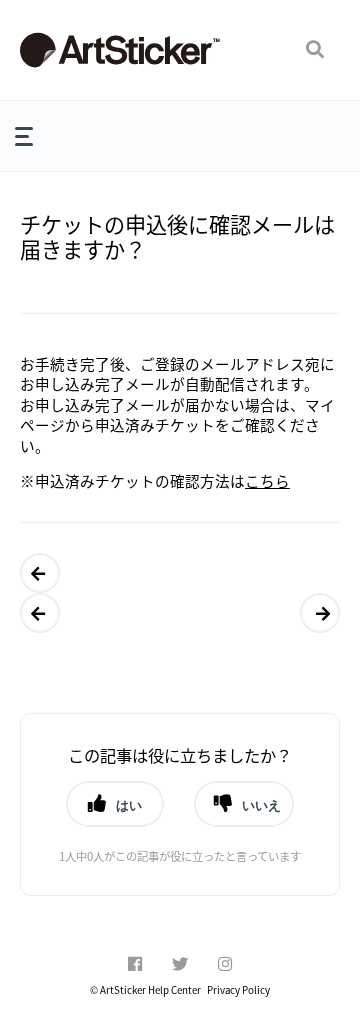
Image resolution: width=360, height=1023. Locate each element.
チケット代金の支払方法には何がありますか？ (35, 613)
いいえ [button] (261, 805)
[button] (315, 50)
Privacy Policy (238, 990)
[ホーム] (120, 50)
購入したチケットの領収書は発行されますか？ (315, 613)
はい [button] (129, 805)
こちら (267, 480)
